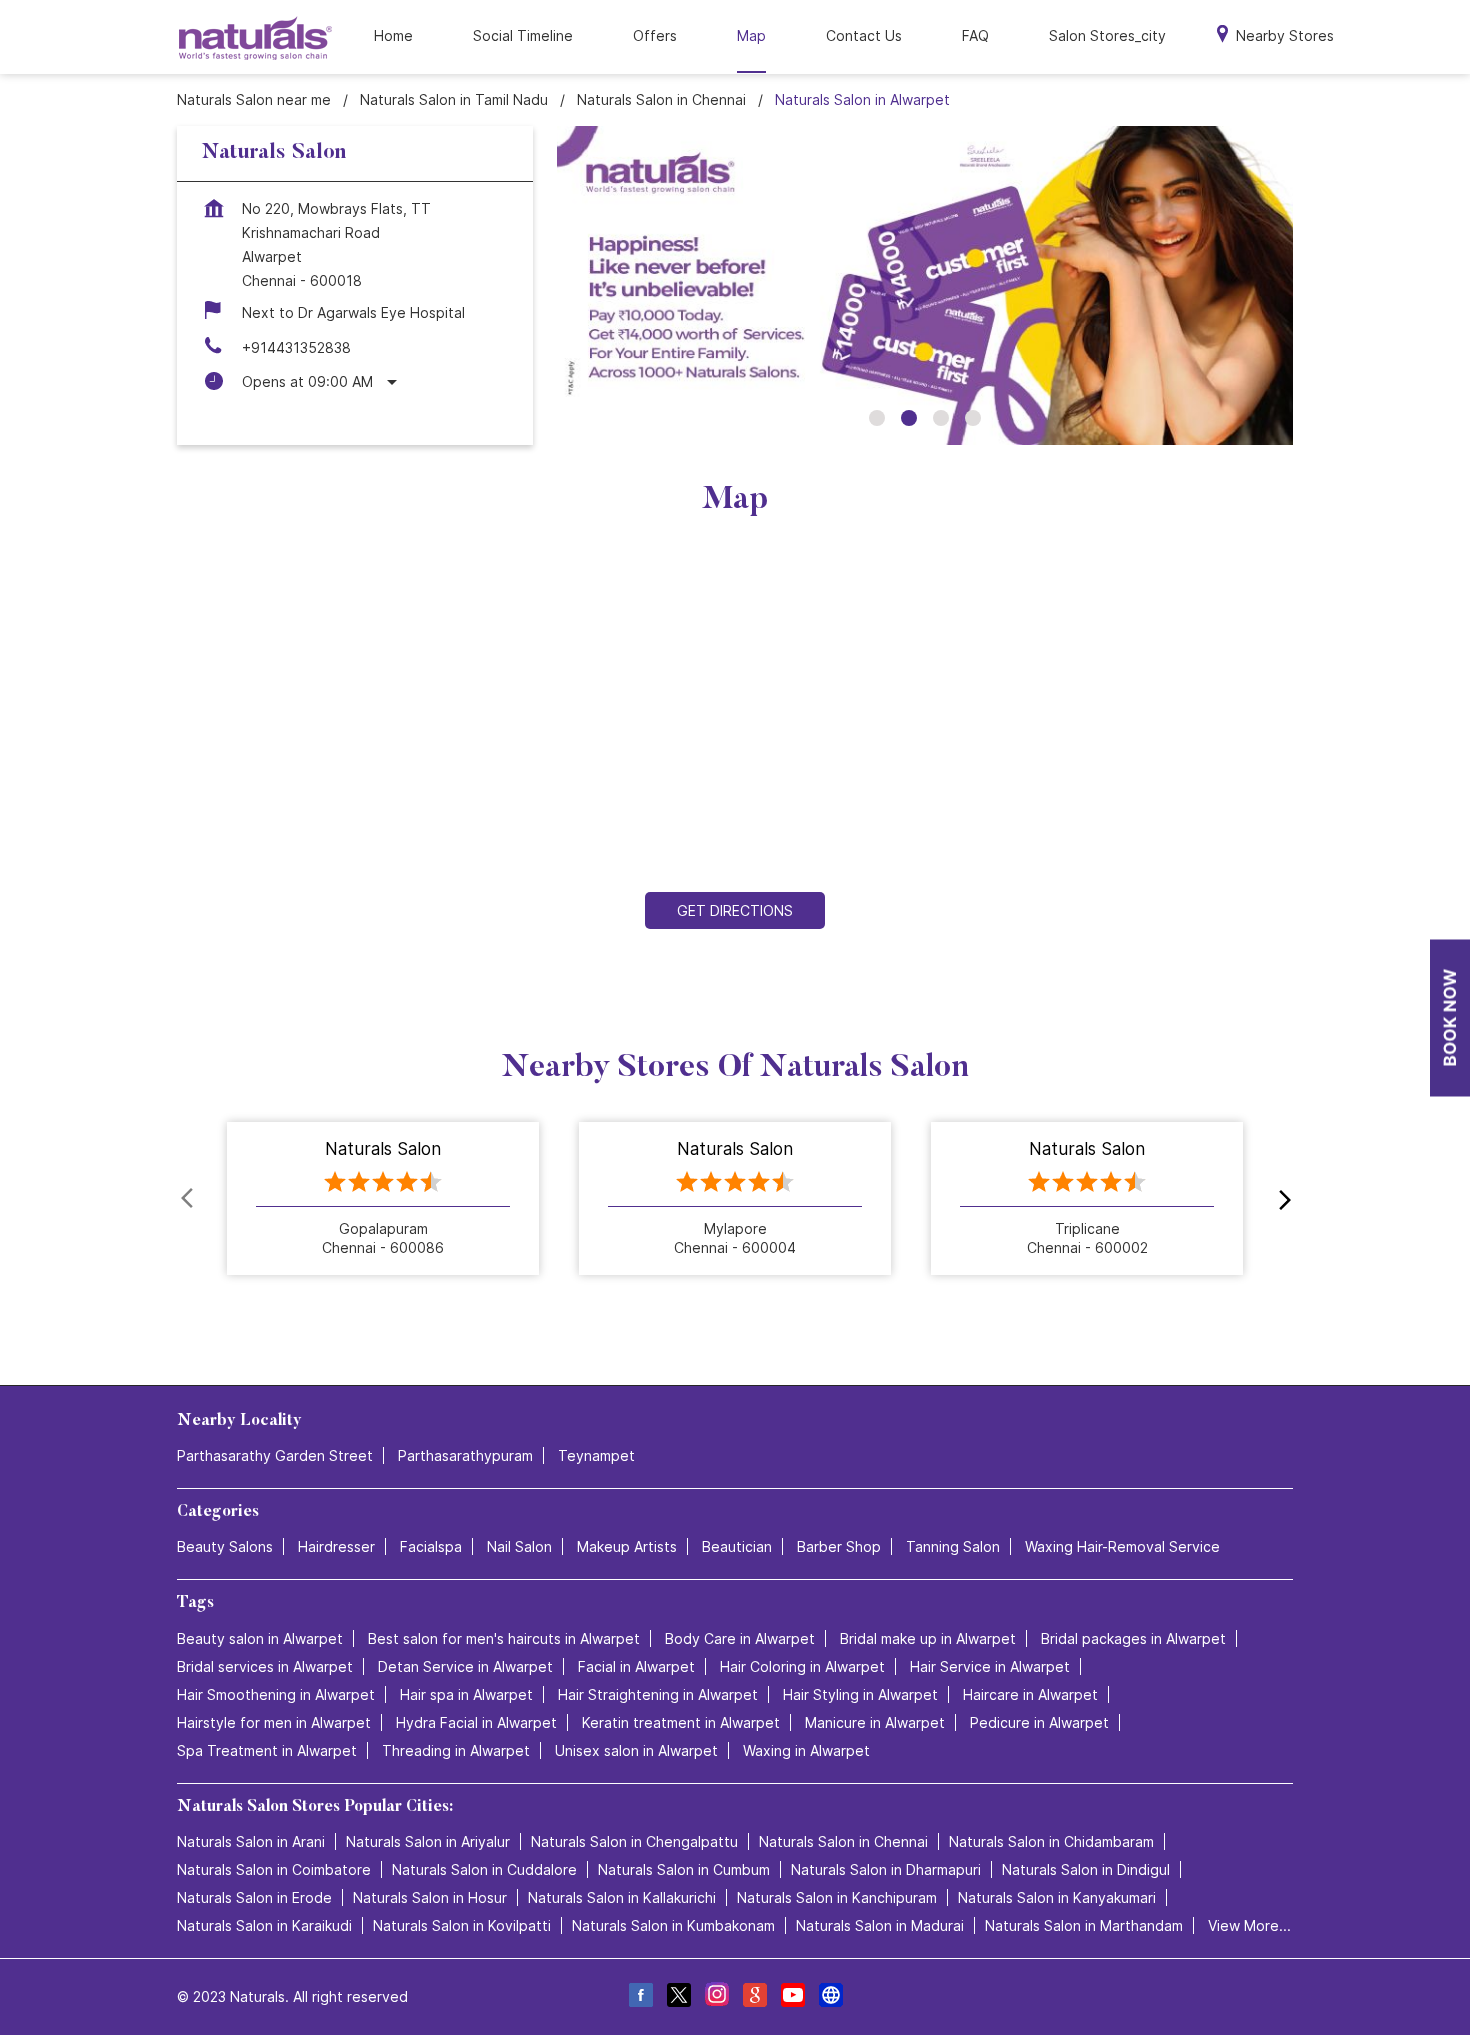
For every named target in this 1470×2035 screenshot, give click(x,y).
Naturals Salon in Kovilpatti (462, 1925)
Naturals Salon (383, 1150)
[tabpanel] (925, 286)
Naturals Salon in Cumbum (684, 1869)
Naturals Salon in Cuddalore (484, 1869)
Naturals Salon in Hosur (430, 1897)
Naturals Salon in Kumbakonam (673, 1925)
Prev (189, 1199)
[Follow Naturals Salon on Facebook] (640, 1997)
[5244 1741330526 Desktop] (1450, 1017)
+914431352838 (296, 347)
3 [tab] (941, 418)
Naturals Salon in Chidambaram (1051, 1841)
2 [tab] (909, 418)
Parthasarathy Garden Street (275, 1455)
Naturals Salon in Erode (254, 1897)
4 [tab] (973, 418)
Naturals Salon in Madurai (880, 1925)
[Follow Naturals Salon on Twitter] (678, 1997)
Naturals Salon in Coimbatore (274, 1869)
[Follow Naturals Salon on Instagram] (716, 1997)
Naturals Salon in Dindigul (1086, 1869)
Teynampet (596, 1455)
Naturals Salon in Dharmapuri (886, 1869)
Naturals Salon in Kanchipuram (837, 1897)
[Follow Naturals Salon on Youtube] (792, 1997)
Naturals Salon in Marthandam (1084, 1925)
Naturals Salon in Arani (251, 1841)
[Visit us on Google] (754, 1997)
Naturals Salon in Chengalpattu (634, 1841)
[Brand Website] (830, 1997)
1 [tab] (877, 418)
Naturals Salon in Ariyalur (428, 1841)
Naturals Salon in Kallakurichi (622, 1897)
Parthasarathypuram (465, 1455)
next (1281, 1199)
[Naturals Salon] (255, 37)
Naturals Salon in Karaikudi (264, 1925)
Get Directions (735, 910)
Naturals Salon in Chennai (843, 1841)
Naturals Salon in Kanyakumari (1057, 1897)
